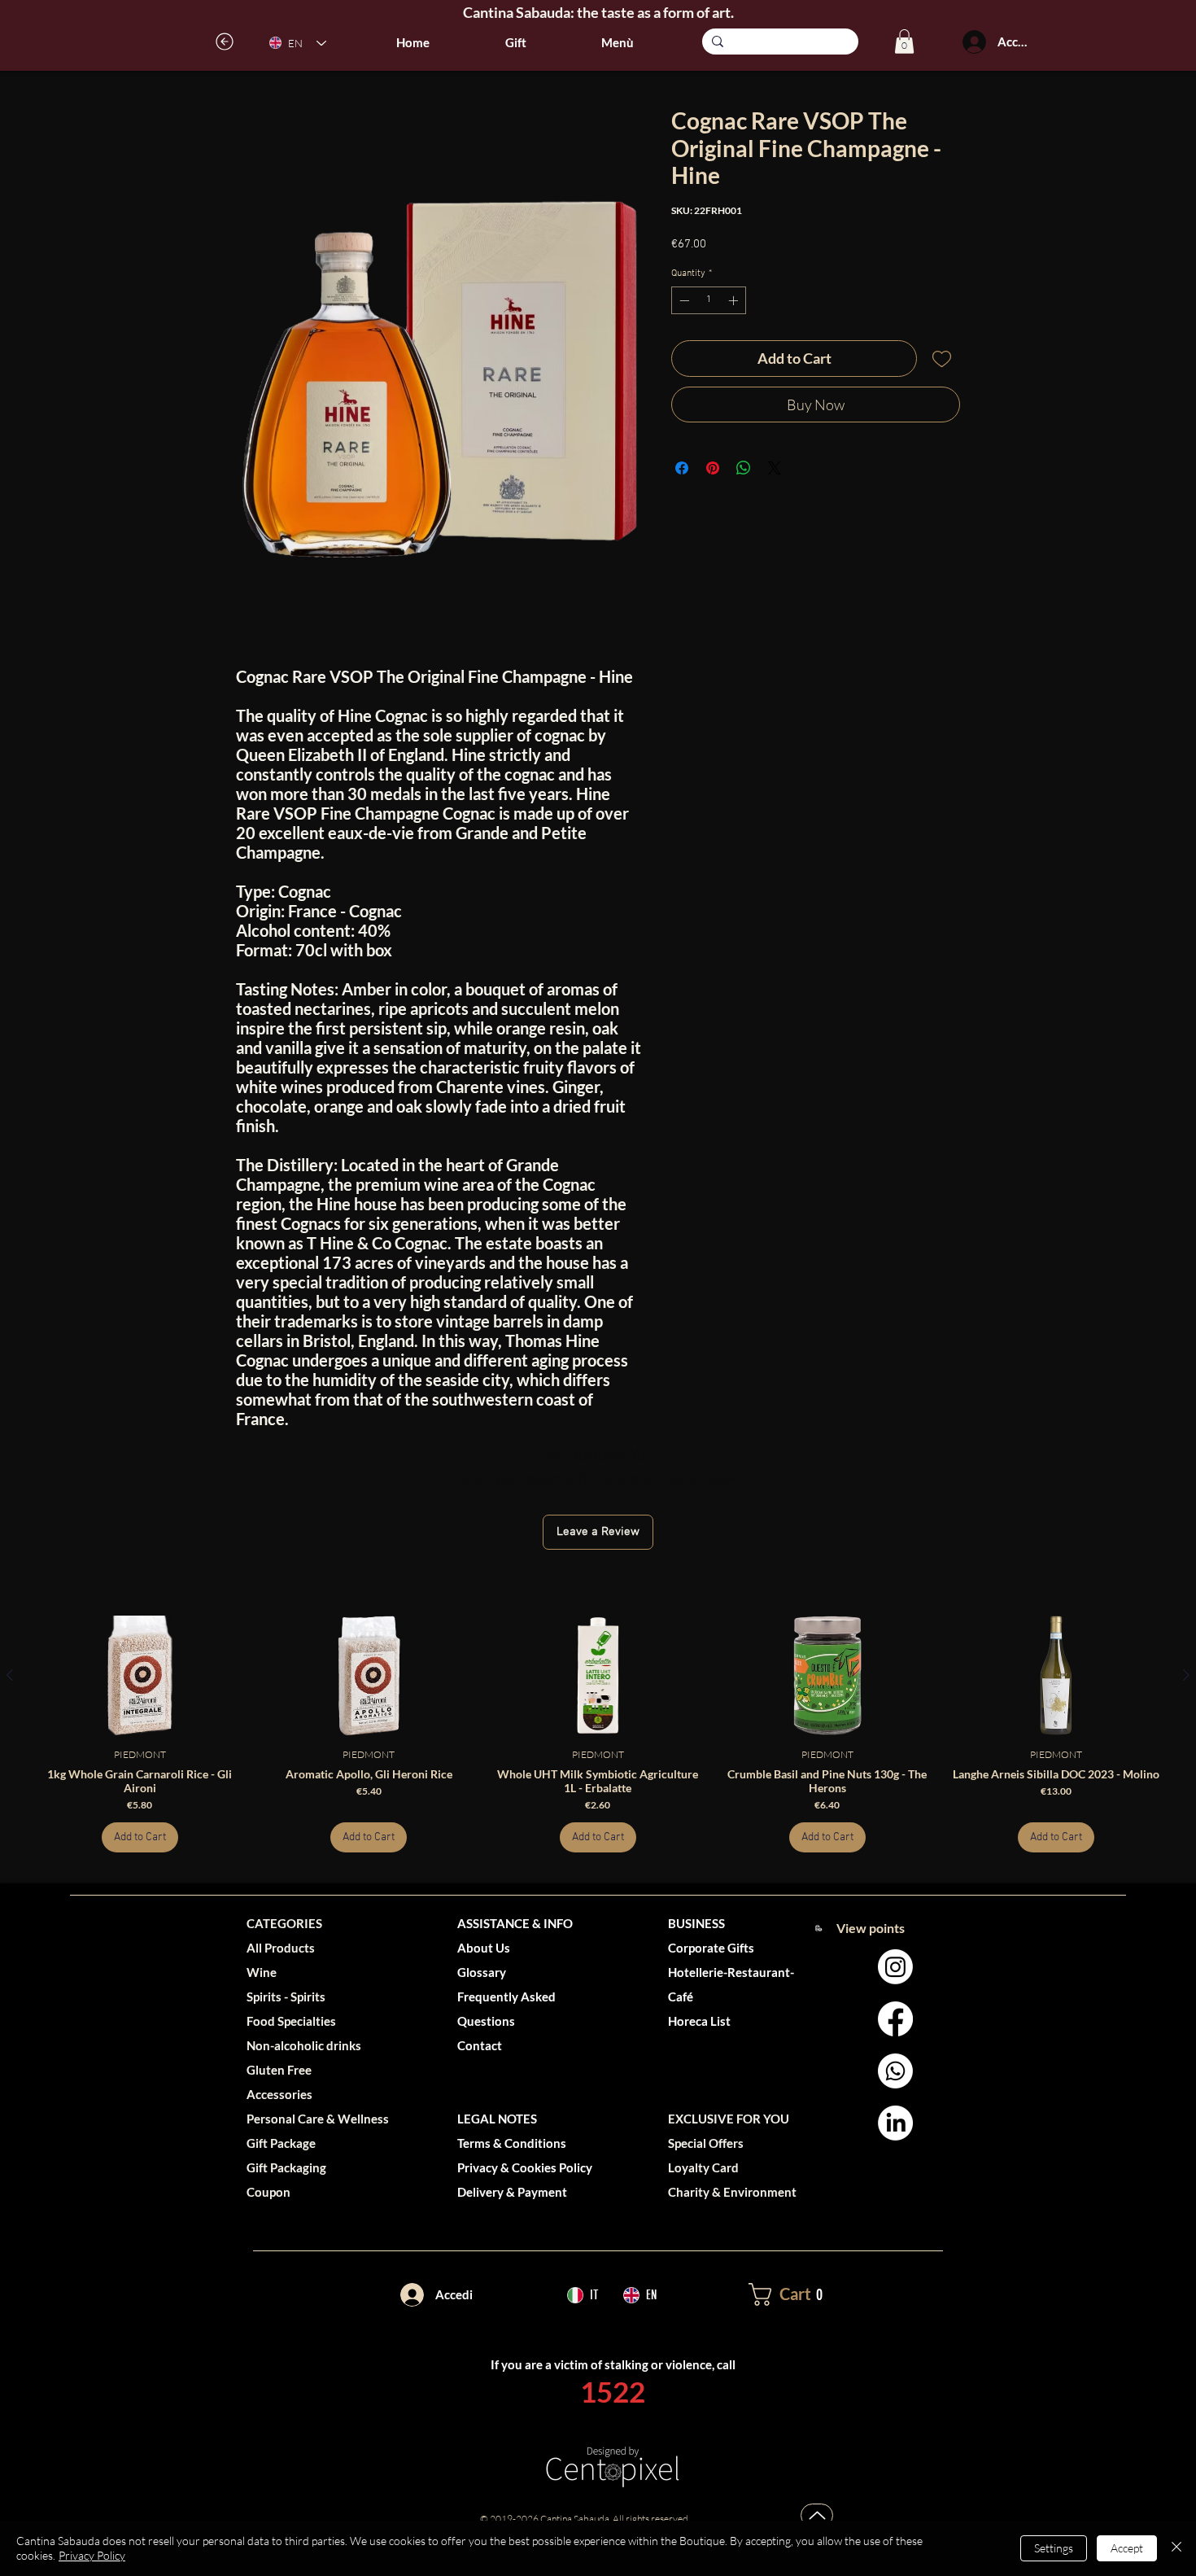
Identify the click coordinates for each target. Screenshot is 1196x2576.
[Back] (225, 42)
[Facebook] (895, 2019)
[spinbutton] (709, 300)
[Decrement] (683, 300)
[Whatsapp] (895, 2071)
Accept (1127, 2548)
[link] (904, 42)
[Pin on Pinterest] (713, 468)
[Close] (1176, 2548)
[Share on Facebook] (682, 468)
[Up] (817, 2515)
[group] (598, 1734)
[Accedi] (974, 42)
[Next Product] (1186, 1675)
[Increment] (735, 300)
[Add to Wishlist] (942, 359)
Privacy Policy (92, 2555)
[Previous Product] (10, 1675)
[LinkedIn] (895, 2123)
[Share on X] (775, 468)
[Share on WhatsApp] (744, 468)
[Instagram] (895, 1967)
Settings (1054, 2548)
